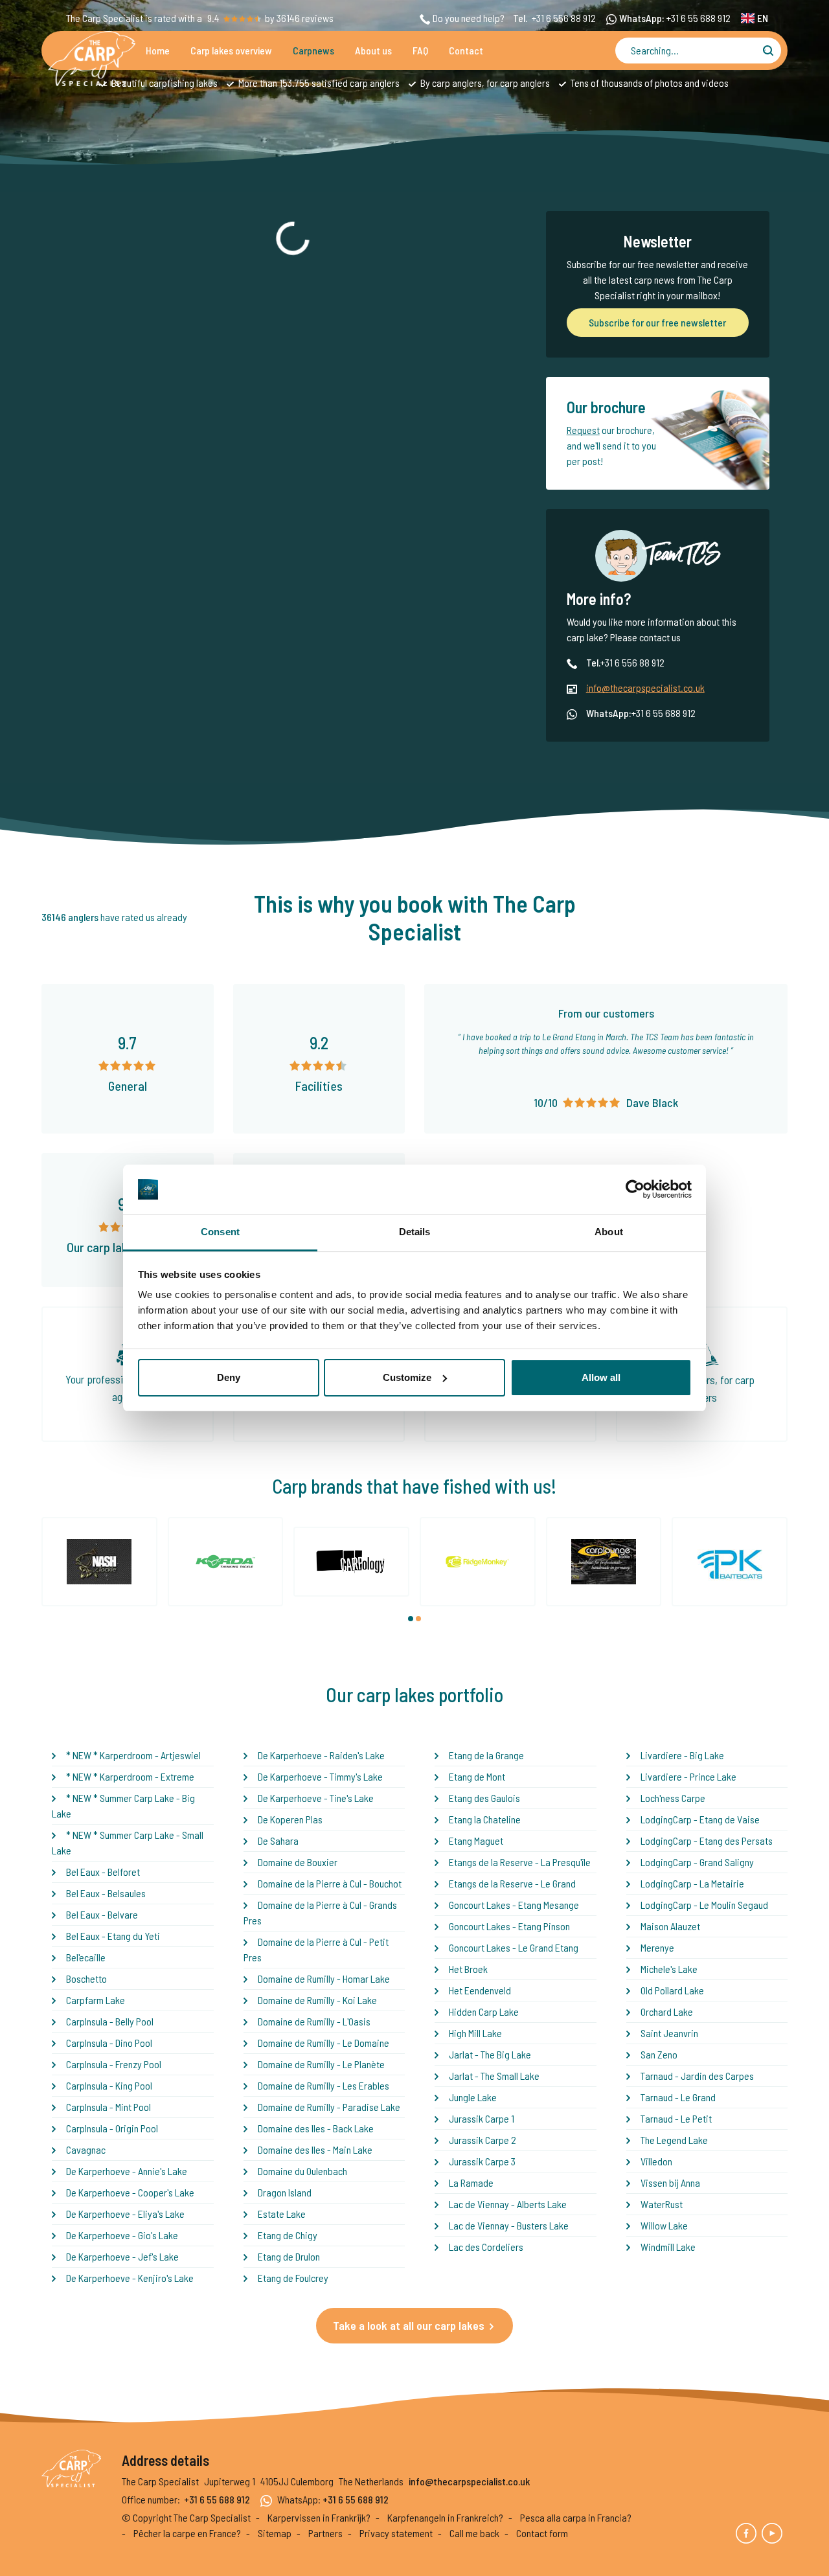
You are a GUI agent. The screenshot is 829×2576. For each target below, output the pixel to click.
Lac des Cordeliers (486, 2247)
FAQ (420, 50)
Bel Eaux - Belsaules (106, 1893)
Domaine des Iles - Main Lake (315, 2149)
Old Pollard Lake (672, 1990)
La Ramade (471, 2183)
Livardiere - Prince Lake (688, 1776)
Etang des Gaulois (484, 1798)
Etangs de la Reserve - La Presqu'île (520, 1862)
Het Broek (468, 1969)
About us (373, 50)
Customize (407, 1377)
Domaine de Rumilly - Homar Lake (324, 1978)
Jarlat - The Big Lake (490, 2054)
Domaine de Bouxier (298, 1862)
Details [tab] (415, 1232)
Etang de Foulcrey (293, 2278)
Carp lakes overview (231, 50)
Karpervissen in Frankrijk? (319, 2517)
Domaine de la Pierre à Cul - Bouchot (330, 1883)
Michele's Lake (669, 1969)
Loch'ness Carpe (673, 1798)
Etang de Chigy (288, 2235)
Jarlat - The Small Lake (494, 2076)
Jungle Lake (473, 2097)
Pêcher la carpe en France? (187, 2533)
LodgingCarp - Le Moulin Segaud (704, 1905)
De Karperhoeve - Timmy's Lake (320, 1776)
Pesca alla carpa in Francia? (576, 2517)
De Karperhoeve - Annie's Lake (127, 2171)
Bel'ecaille (86, 1957)
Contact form (542, 2533)
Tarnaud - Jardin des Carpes (697, 2076)
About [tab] (609, 1232)
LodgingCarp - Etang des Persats (707, 1841)
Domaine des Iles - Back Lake (316, 2128)
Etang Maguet (476, 1841)
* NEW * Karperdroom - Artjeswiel (133, 1755)
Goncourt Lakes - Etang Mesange (514, 1905)
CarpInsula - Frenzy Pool (114, 2064)
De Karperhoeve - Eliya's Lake (125, 2214)
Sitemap (275, 2533)
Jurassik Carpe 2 (483, 2140)
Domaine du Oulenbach (302, 2171)
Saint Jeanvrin (669, 2033)
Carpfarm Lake (96, 2000)
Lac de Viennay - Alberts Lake (508, 2204)
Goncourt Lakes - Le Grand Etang (514, 1947)
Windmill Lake (668, 2247)
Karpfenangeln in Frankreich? (445, 2517)
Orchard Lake (667, 2012)
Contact (466, 50)
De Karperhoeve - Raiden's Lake (321, 1755)
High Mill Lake (475, 2033)
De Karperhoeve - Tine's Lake (316, 1798)
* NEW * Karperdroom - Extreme (130, 1776)
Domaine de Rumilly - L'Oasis (314, 2021)
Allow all (601, 1377)
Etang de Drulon (289, 2256)
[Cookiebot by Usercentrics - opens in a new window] (635, 1189)
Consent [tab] (220, 1232)
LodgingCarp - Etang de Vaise (700, 1819)
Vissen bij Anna (670, 2183)
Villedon (656, 2161)
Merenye (657, 1947)
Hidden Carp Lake (484, 2012)
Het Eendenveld (480, 1990)
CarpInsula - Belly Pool (110, 2021)
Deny (229, 1377)
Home (158, 50)
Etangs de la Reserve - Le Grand (512, 1883)
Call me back (474, 2533)
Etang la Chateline (485, 1819)
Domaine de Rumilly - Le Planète (321, 2064)
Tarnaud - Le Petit (676, 2118)
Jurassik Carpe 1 (482, 2118)
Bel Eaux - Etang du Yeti (113, 1936)
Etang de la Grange (486, 1755)
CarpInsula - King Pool (109, 2085)
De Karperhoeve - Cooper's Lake (130, 2192)
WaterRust (662, 2204)
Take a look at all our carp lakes (409, 2325)
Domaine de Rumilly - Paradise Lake (329, 2107)
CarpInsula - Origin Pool (112, 2128)
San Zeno (659, 2054)
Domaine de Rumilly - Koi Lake (317, 2000)
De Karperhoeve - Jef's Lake (122, 2256)
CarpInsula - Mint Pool (108, 2107)
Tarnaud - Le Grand (678, 2097)
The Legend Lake (674, 2140)
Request (583, 430)
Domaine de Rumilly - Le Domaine (324, 2043)
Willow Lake (664, 2225)
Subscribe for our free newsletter (657, 322)
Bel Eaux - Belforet (103, 1872)
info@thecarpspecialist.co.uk (645, 688)
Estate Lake (282, 2214)
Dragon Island (285, 2192)
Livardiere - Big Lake (682, 1755)
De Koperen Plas (290, 1819)
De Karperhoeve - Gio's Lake (122, 2235)
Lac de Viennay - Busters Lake (509, 2225)
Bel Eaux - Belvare (102, 1914)
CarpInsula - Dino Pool (109, 2043)
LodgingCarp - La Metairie (692, 1883)
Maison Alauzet (670, 1926)
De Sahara (278, 1841)
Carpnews (313, 50)
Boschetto (86, 1978)
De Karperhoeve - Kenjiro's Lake (130, 2278)
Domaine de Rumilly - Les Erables (324, 2085)
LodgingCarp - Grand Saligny (697, 1862)
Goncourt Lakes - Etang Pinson (509, 1926)
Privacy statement (396, 2533)
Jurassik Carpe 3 (482, 2161)
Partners (325, 2533)
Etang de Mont (477, 1776)
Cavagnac (86, 2149)
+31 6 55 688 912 (698, 18)
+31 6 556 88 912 (564, 18)
